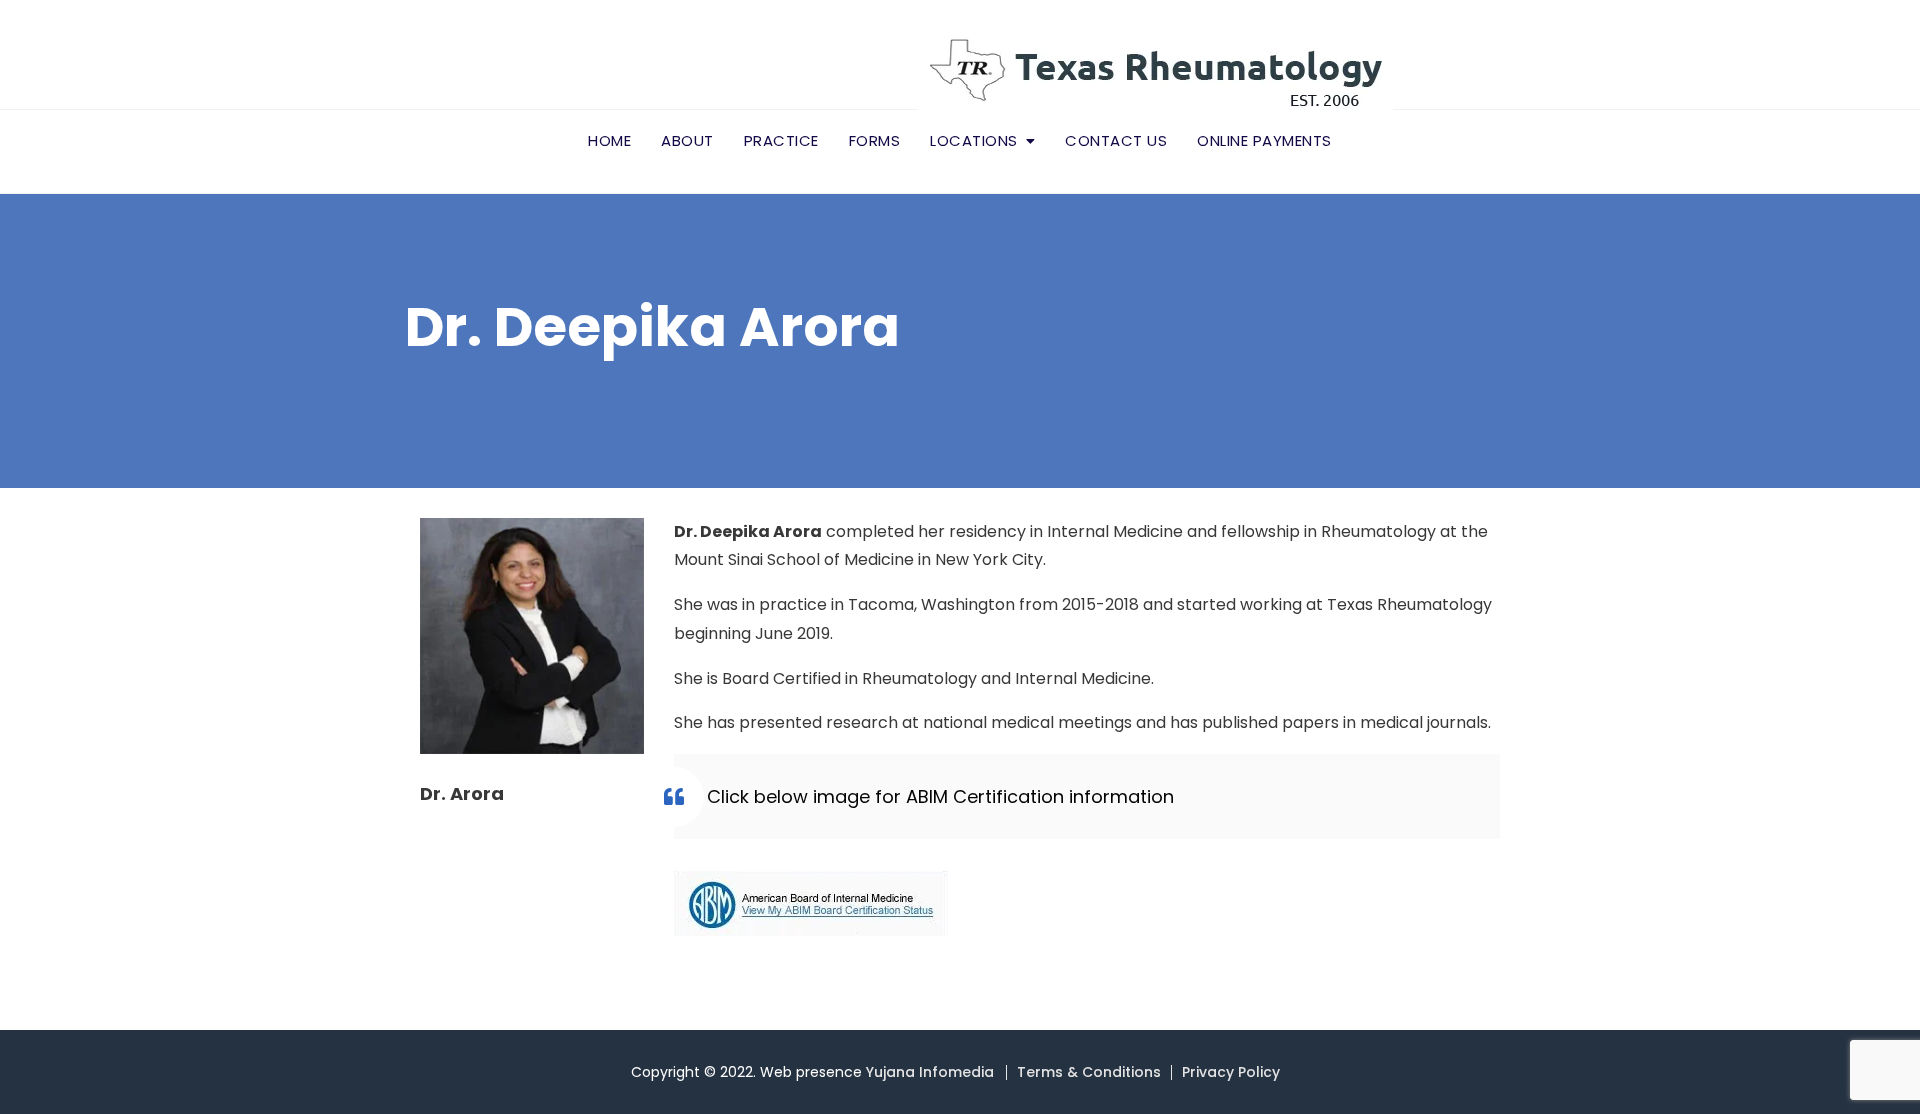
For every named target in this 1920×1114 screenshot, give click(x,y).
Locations (974, 140)
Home (609, 140)
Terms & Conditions (1089, 1072)
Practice (781, 140)
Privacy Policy (1231, 1072)
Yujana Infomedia (930, 1072)
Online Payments (1264, 140)
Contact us (1116, 140)
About (687, 140)
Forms (875, 140)
